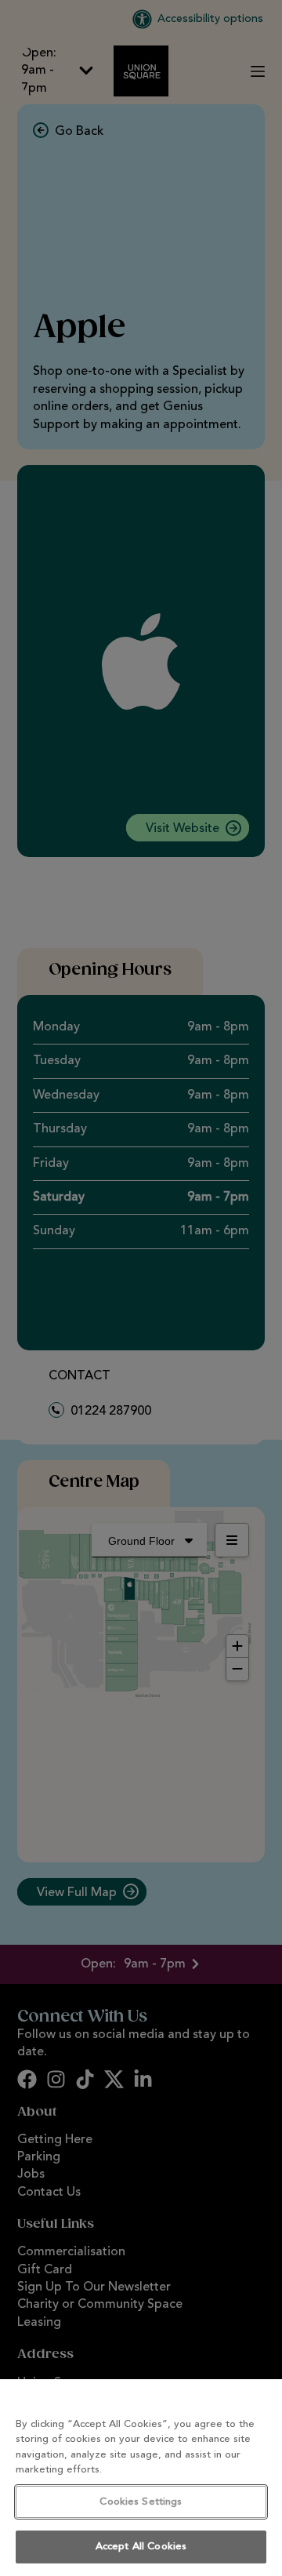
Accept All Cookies (141, 2547)
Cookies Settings (141, 2502)
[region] (141, 2478)
